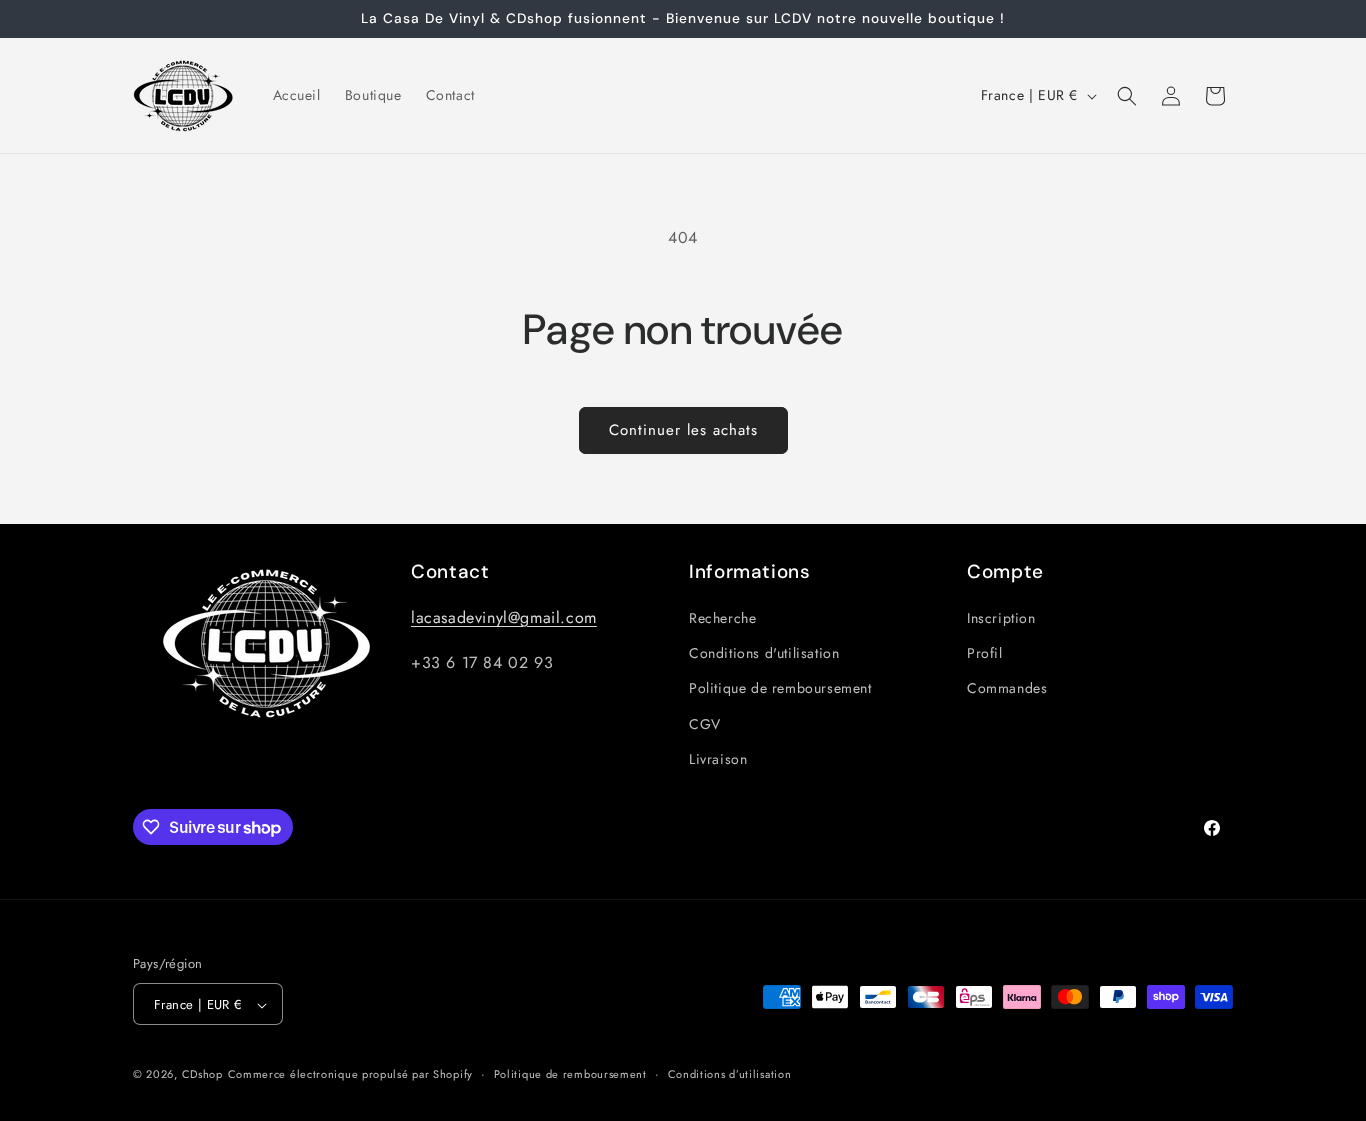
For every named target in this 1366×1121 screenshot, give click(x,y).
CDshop (202, 1075)
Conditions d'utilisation (764, 653)
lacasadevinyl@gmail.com (504, 617)
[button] (1127, 96)
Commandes (1007, 689)
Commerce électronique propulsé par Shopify (350, 1075)
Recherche (722, 618)
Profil (985, 653)
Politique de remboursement (780, 689)
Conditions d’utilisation (730, 1074)
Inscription (1001, 618)
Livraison (718, 759)
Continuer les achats (683, 430)
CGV (705, 724)
